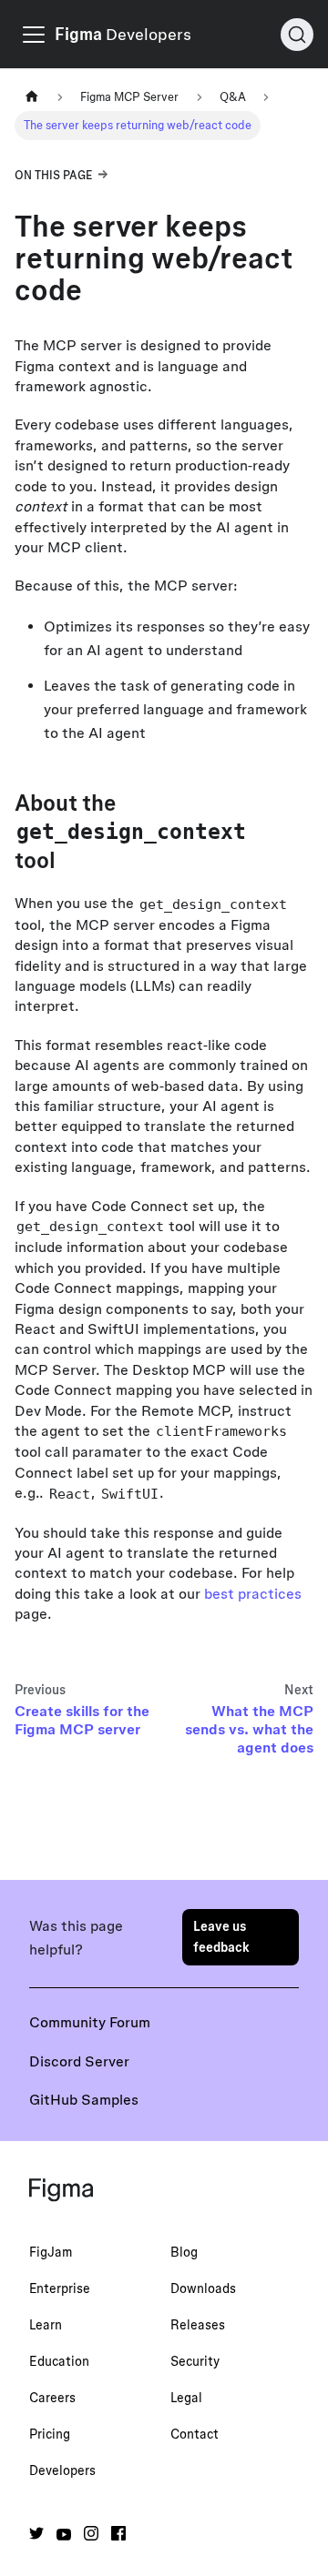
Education (59, 2361)
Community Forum (90, 2022)
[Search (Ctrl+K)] (297, 35)
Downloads (203, 2288)
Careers (52, 2398)
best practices (253, 1593)
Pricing (50, 2434)
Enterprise (60, 2288)
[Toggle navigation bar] (34, 35)
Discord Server (79, 2061)
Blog (184, 2252)
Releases (198, 2325)
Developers (62, 2470)
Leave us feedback (221, 1937)
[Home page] (32, 97)
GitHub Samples (84, 2099)
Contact (195, 2434)
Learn (46, 2325)
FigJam (51, 2252)
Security (195, 2361)
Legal (186, 2398)
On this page (54, 175)
